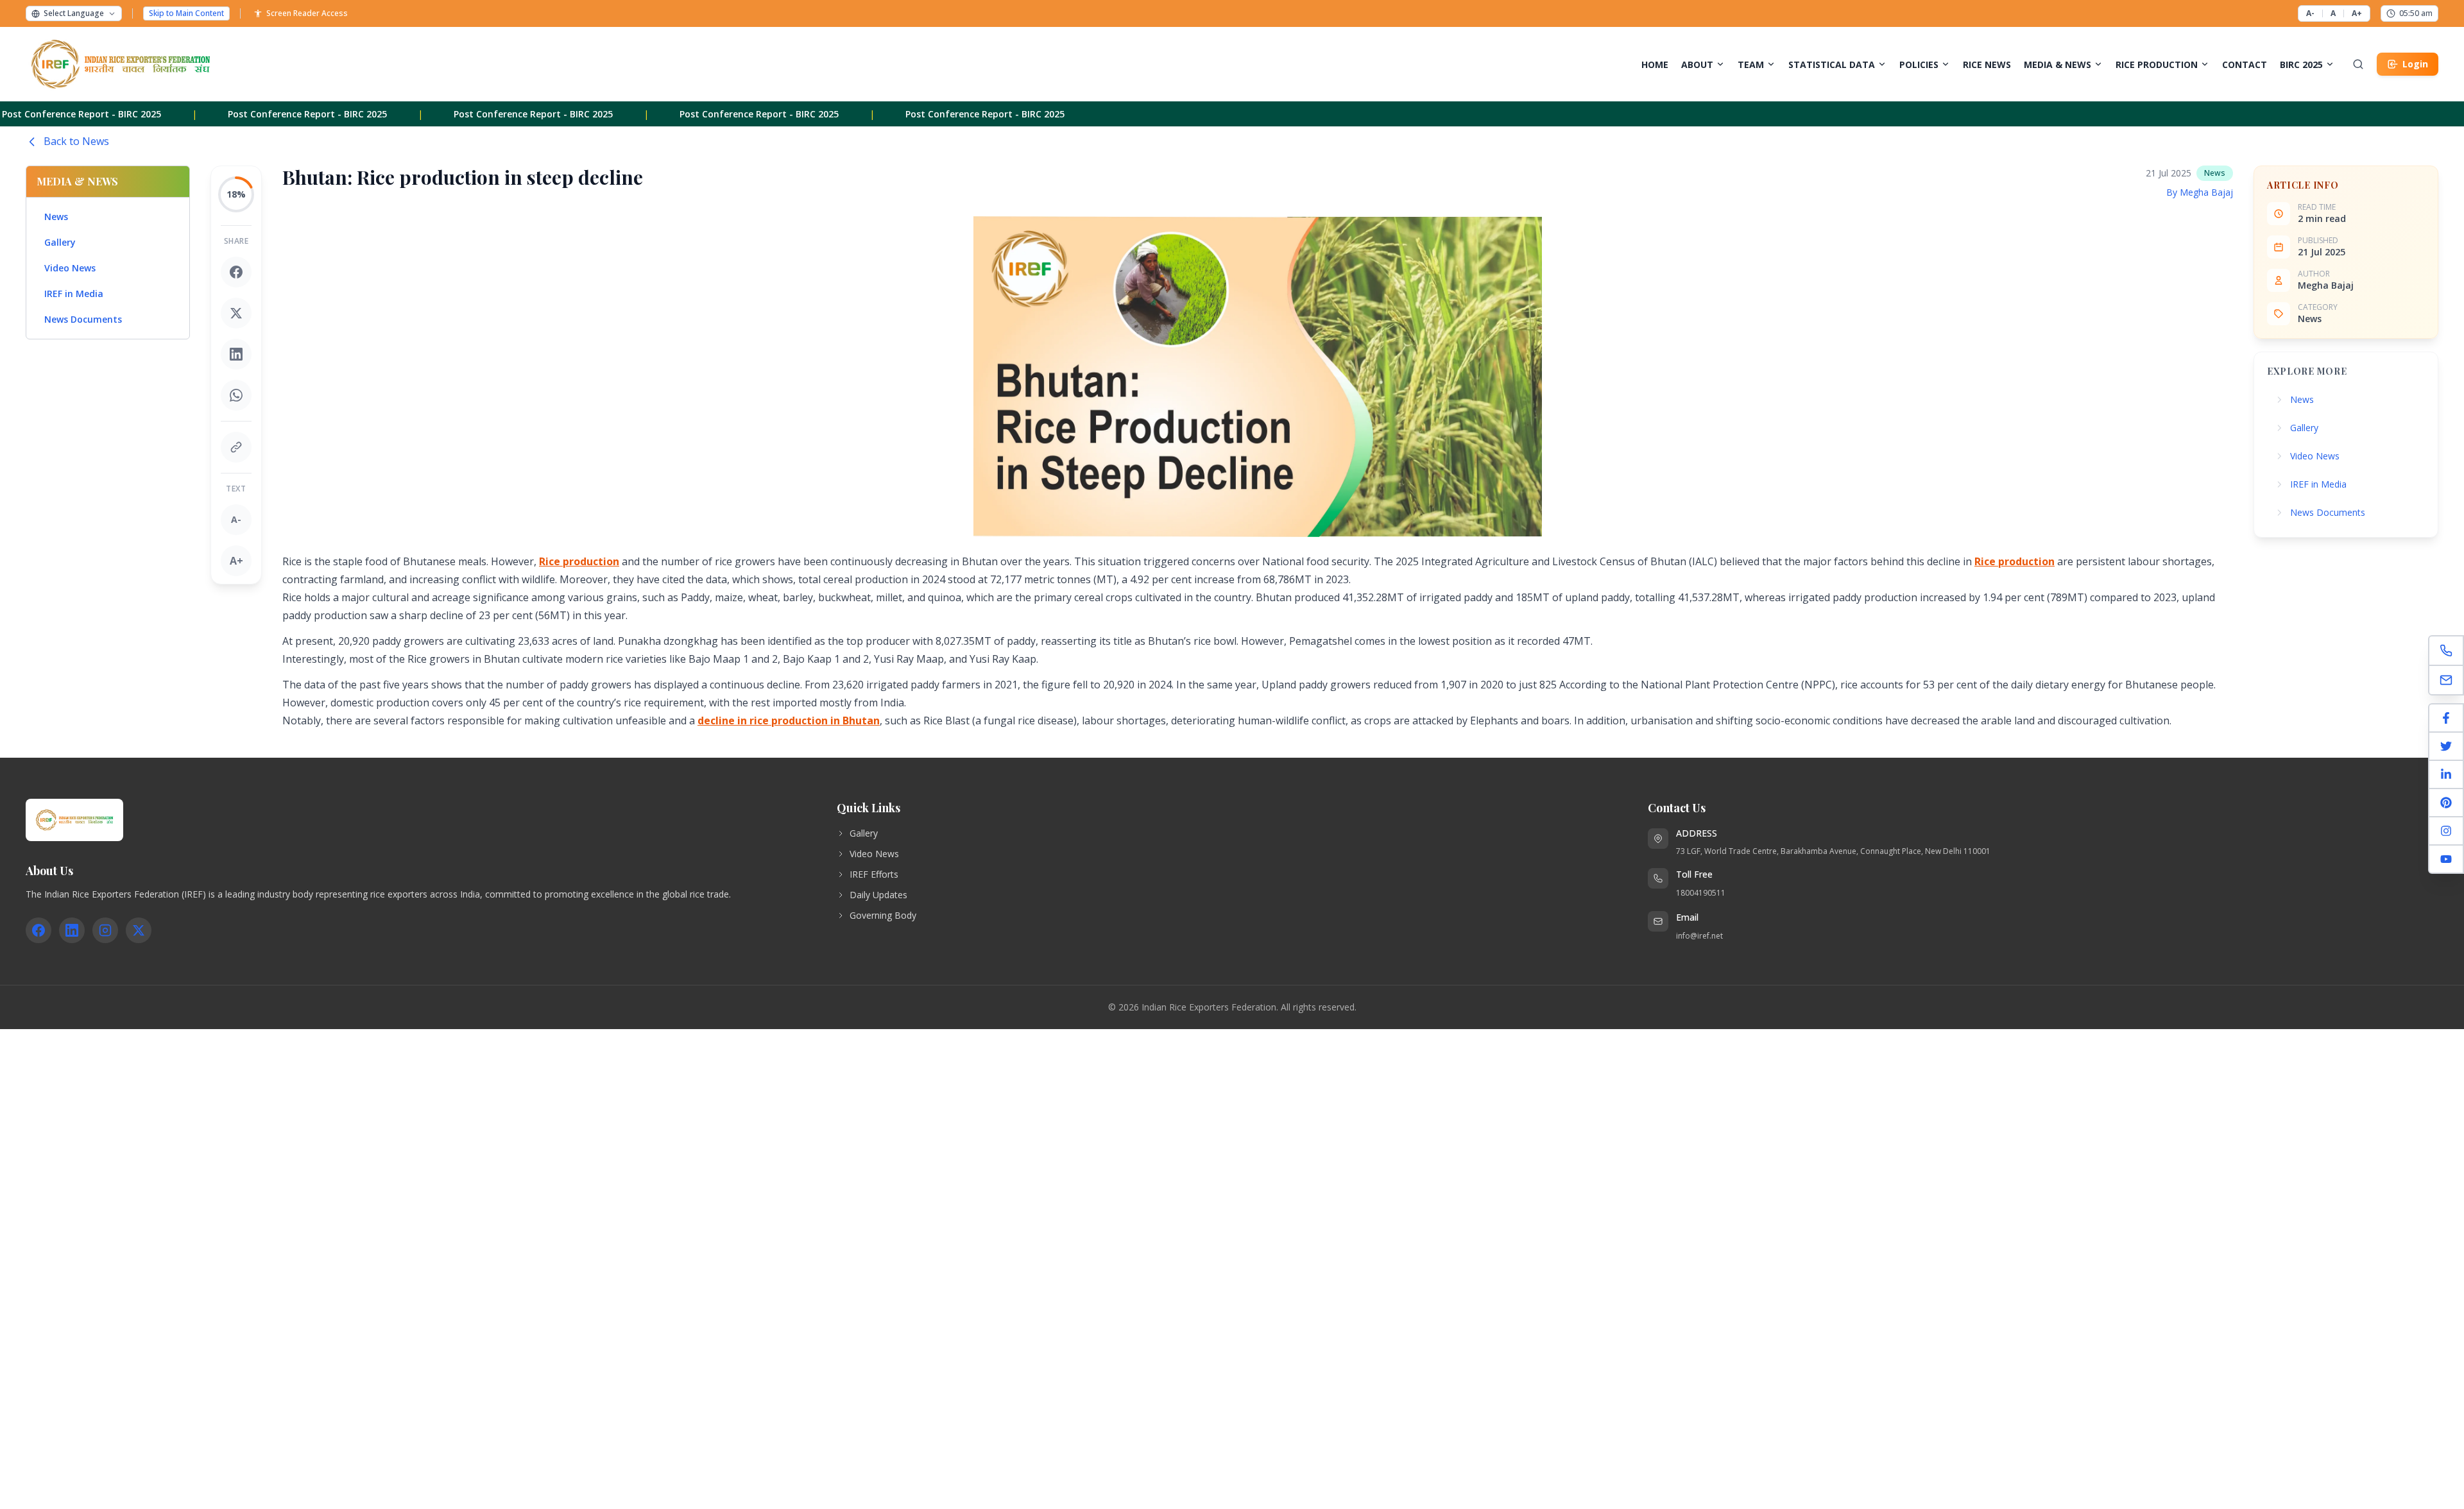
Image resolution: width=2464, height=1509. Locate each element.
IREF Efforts (874, 874)
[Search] (2358, 64)
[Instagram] (2446, 831)
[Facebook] (2446, 719)
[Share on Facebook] (236, 272)
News (56, 217)
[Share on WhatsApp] (236, 395)
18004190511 (1701, 893)
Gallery (60, 242)
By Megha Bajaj (2200, 192)
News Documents (83, 319)
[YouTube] (2446, 859)
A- (2310, 13)
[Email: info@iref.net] (2446, 680)
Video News (70, 268)
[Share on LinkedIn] (236, 354)
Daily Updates (878, 895)
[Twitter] (2446, 747)
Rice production (579, 561)
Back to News (76, 141)
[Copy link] (236, 447)
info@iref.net (1699, 936)
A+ (2357, 13)
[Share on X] (236, 313)
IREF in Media (74, 294)
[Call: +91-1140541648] (2446, 651)
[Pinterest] (2446, 803)
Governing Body (883, 915)
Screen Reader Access (307, 13)
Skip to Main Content (186, 13)
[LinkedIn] (2446, 775)
